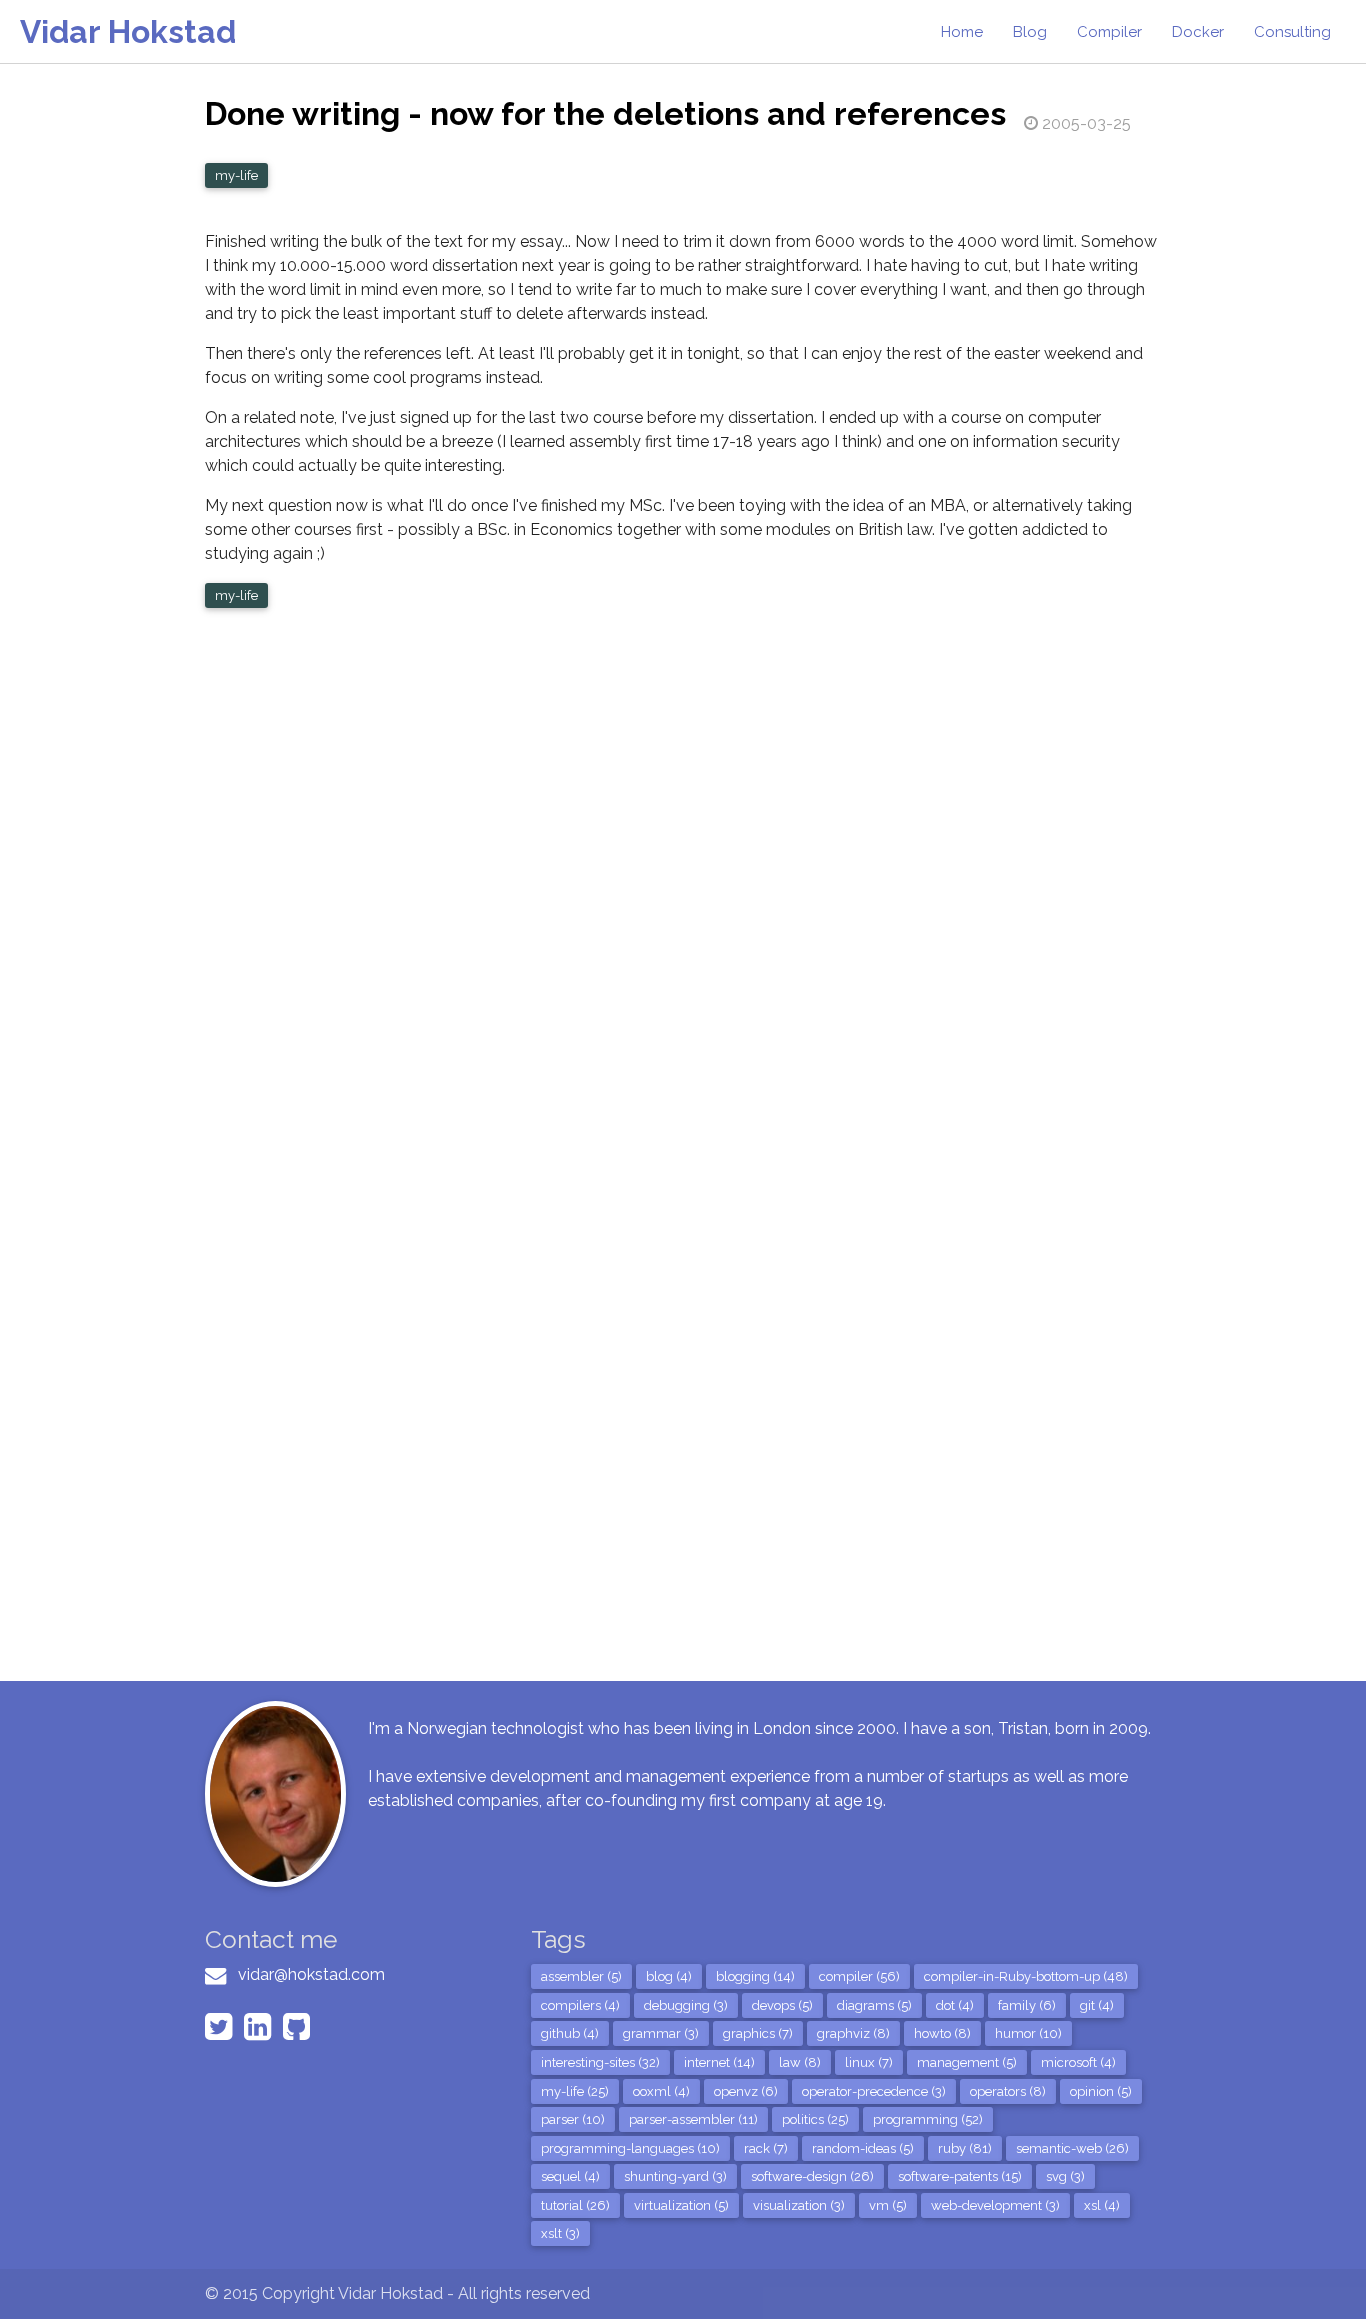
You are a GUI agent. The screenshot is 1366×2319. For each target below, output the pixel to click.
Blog (1030, 32)
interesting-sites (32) (600, 2062)
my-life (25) (575, 2091)
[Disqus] (683, 885)
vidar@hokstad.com (311, 1974)
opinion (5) (1101, 2091)
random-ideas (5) (863, 2148)
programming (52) (928, 2119)
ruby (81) (965, 2148)
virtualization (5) (681, 2205)
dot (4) (955, 2005)
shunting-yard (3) (675, 2176)
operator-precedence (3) (874, 2091)
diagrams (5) (874, 2005)
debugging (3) (686, 2005)
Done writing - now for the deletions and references (605, 113)
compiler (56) (859, 1976)
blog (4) (669, 1976)
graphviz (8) (853, 2033)
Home (962, 32)
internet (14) (719, 2062)
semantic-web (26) (1072, 2148)
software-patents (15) (960, 2176)
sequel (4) (570, 2176)
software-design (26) (812, 2176)
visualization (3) (799, 2205)
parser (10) (573, 2119)
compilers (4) (580, 2005)
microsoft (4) (1078, 2062)
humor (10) (1028, 2033)
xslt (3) (560, 2233)
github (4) (570, 2033)
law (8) (800, 2062)
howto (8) (942, 2033)
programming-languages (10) (630, 2148)
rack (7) (766, 2148)
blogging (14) (755, 1976)
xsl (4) (1102, 2205)
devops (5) (782, 2005)
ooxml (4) (661, 2091)
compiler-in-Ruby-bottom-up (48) (1026, 1976)
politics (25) (815, 2119)
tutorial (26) (575, 2205)
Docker (1198, 32)
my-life (236, 175)
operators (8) (1008, 2091)
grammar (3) (661, 2033)
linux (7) (869, 2062)
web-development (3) (995, 2205)
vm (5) (888, 2205)
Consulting (1292, 32)
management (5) (967, 2062)
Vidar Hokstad (128, 31)
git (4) (1097, 2005)
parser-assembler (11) (693, 2119)
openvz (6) (746, 2091)
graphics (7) (758, 2033)
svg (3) (1065, 2176)
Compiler (1109, 32)
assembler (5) (581, 1976)
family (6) (1027, 2005)
